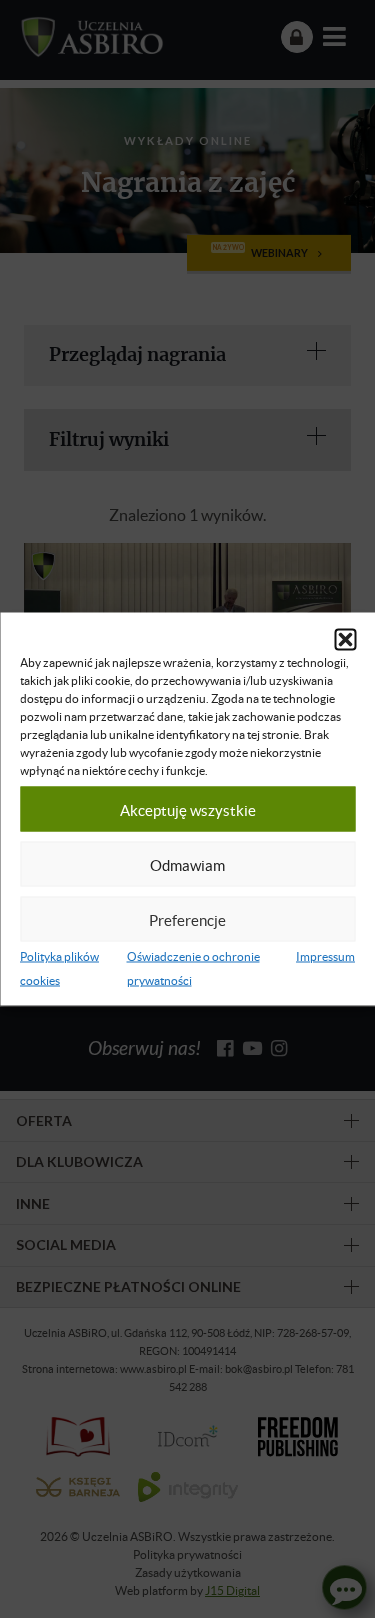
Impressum (325, 956)
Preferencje (187, 919)
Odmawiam (187, 864)
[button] (345, 640)
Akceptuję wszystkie (188, 809)
